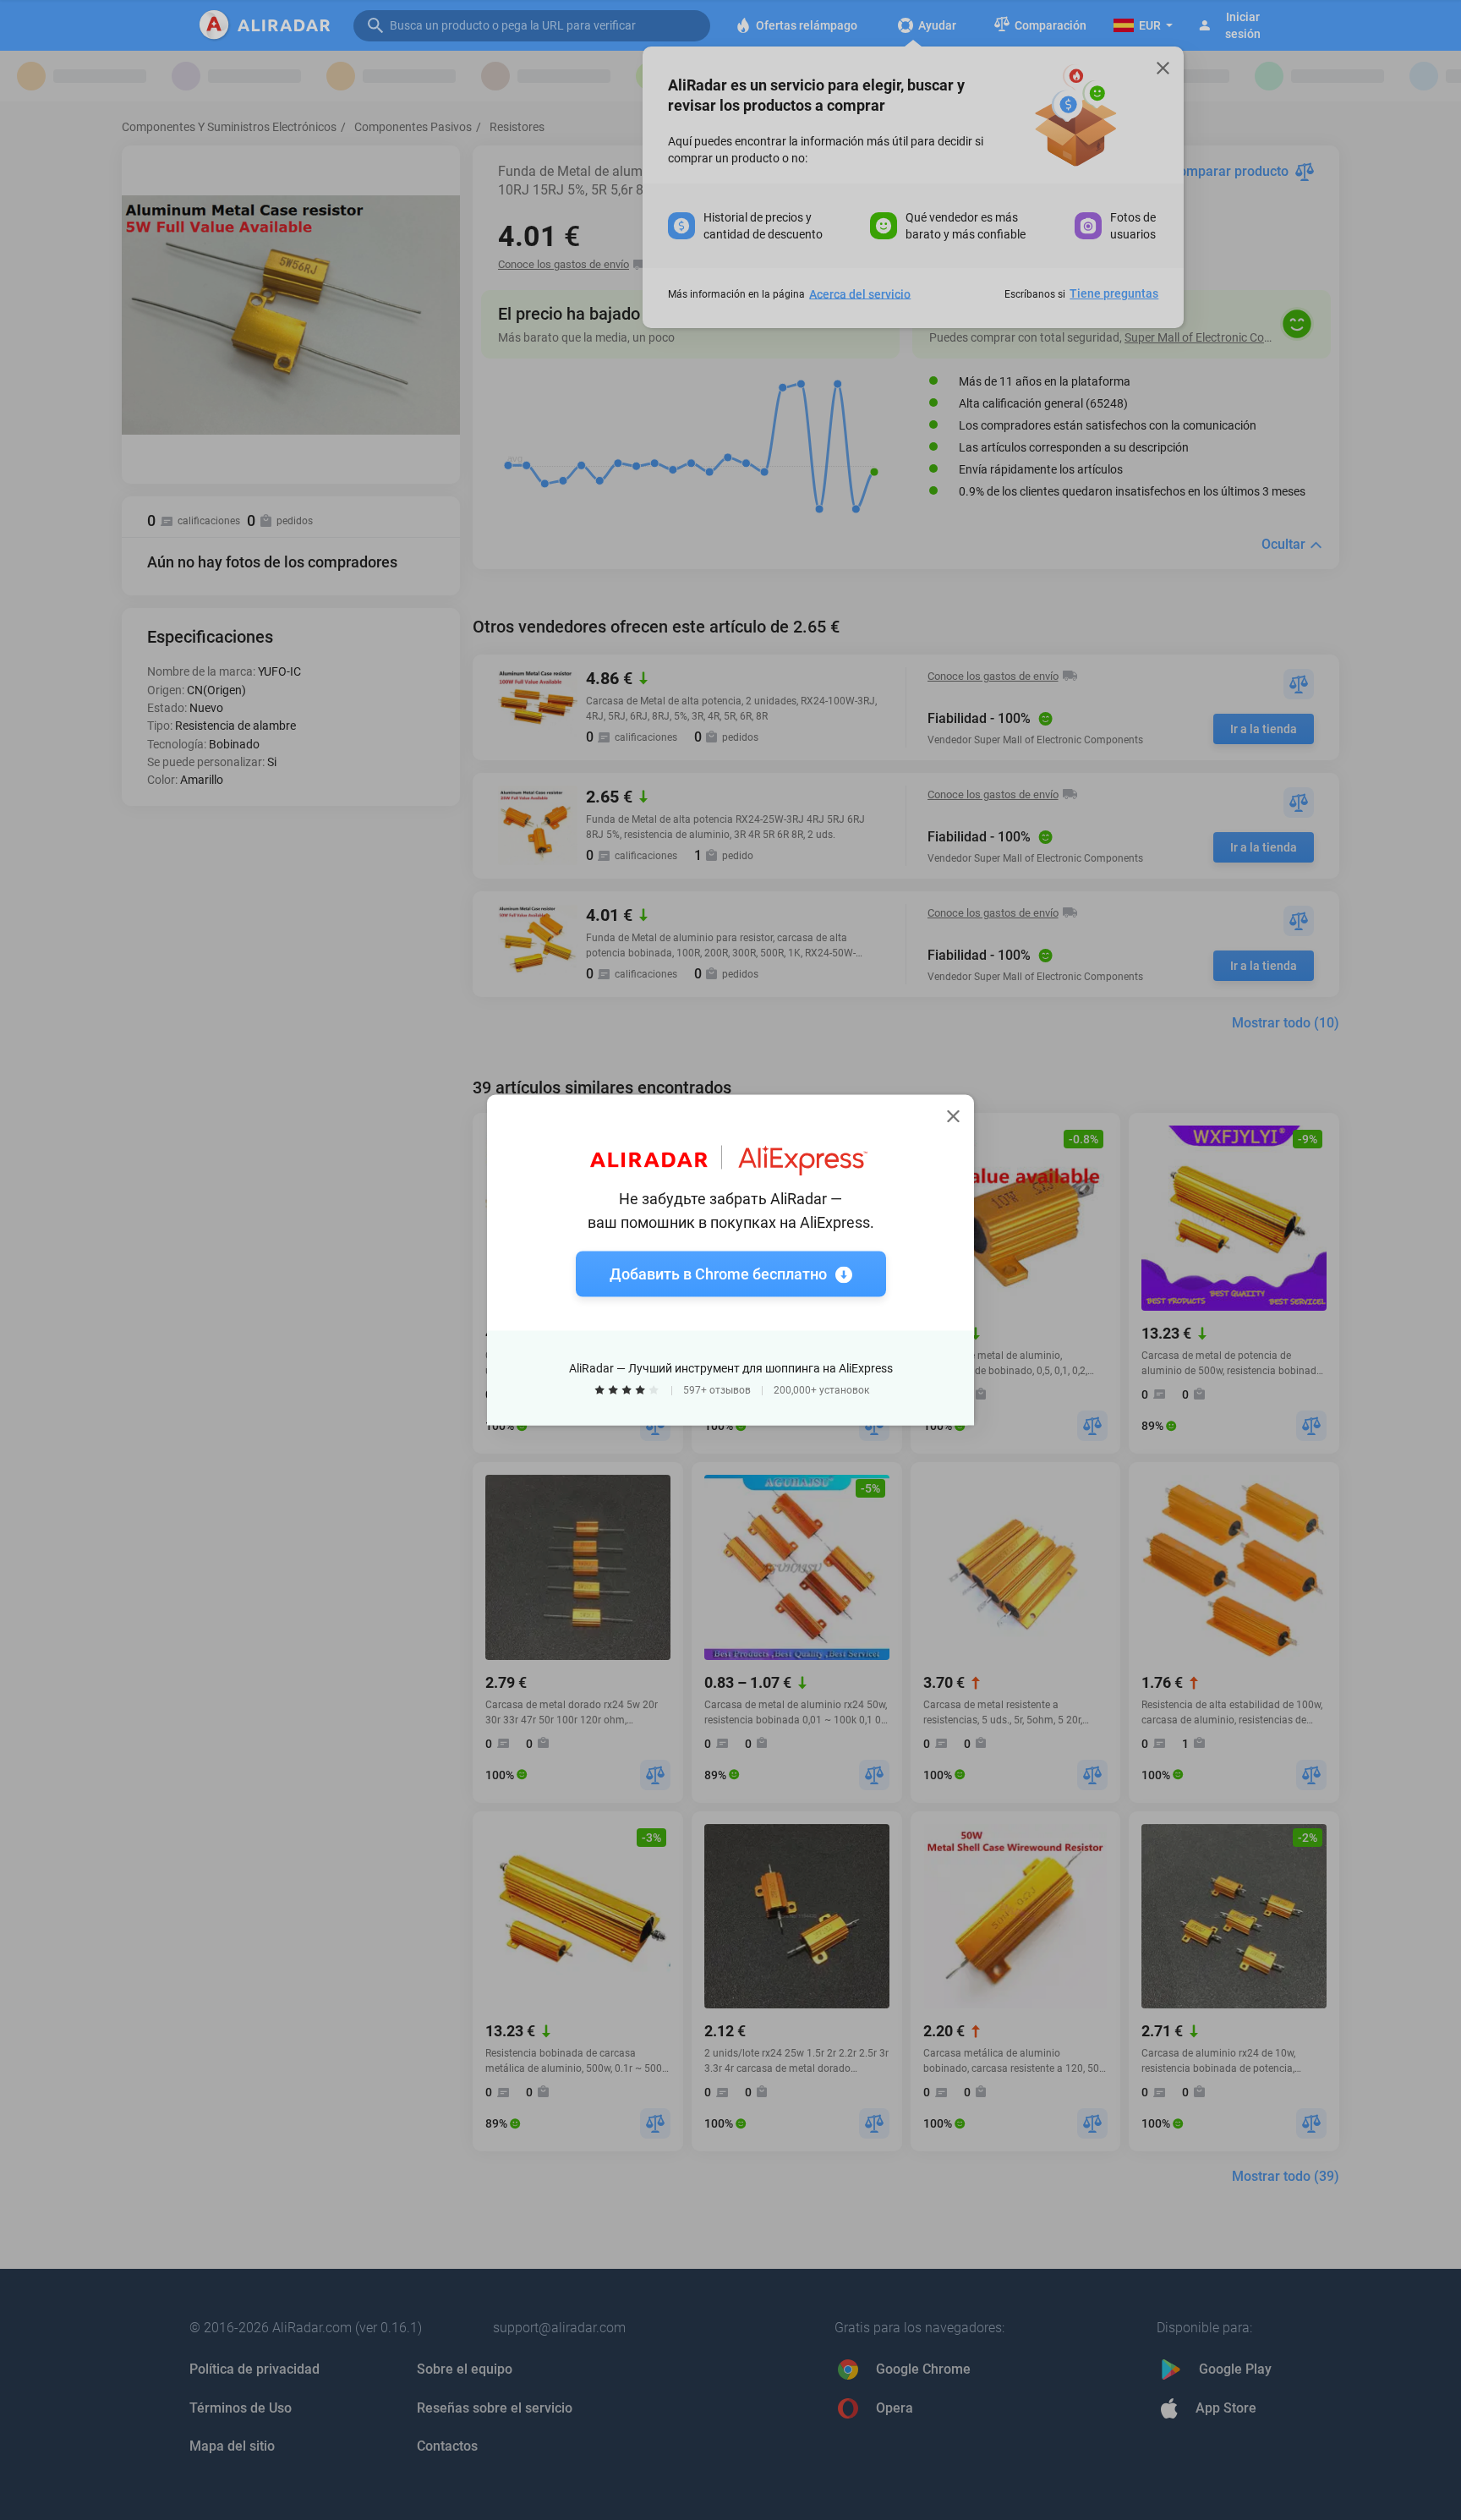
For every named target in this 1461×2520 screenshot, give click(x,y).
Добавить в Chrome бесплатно (718, 1274)
